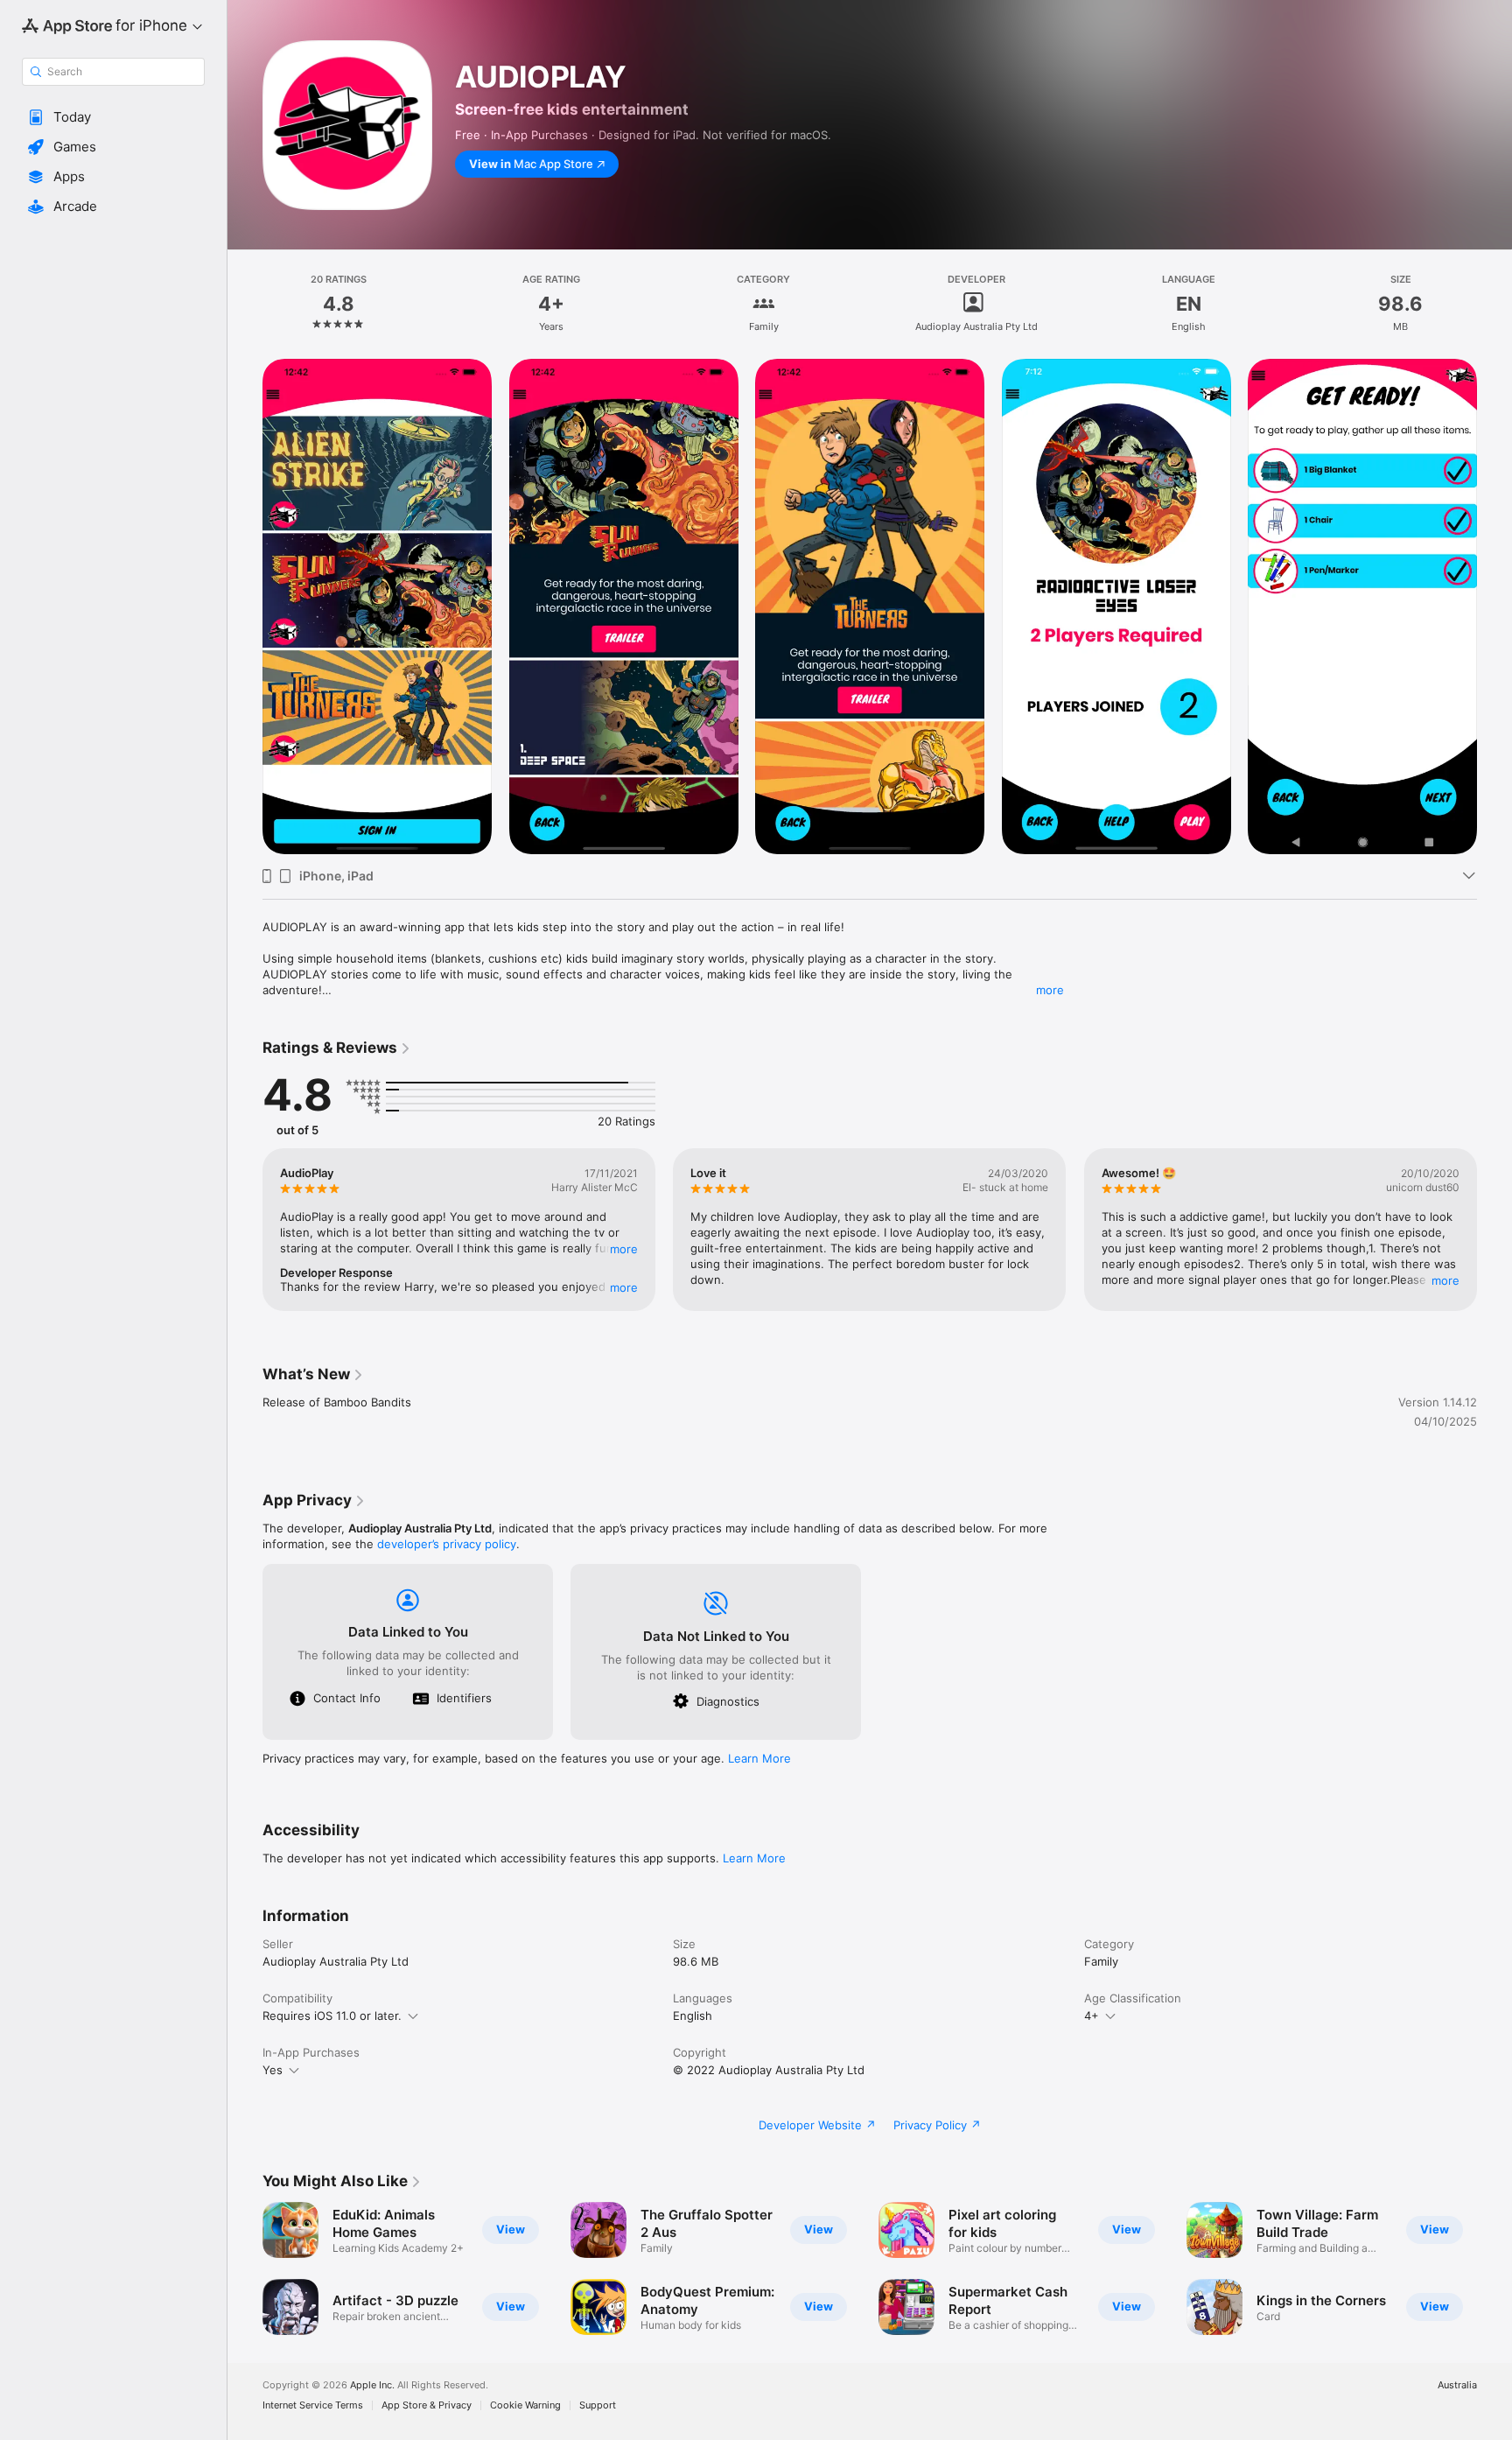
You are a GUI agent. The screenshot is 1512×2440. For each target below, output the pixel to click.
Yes (273, 2070)
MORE (624, 1249)
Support (598, 2405)
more (1050, 990)
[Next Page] (1494, 606)
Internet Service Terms (313, 2405)
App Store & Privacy (427, 2405)
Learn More (759, 1758)
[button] (113, 117)
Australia (1457, 2385)
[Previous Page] (245, 606)
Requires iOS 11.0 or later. (332, 2016)
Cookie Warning (525, 2405)
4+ (1092, 2016)
